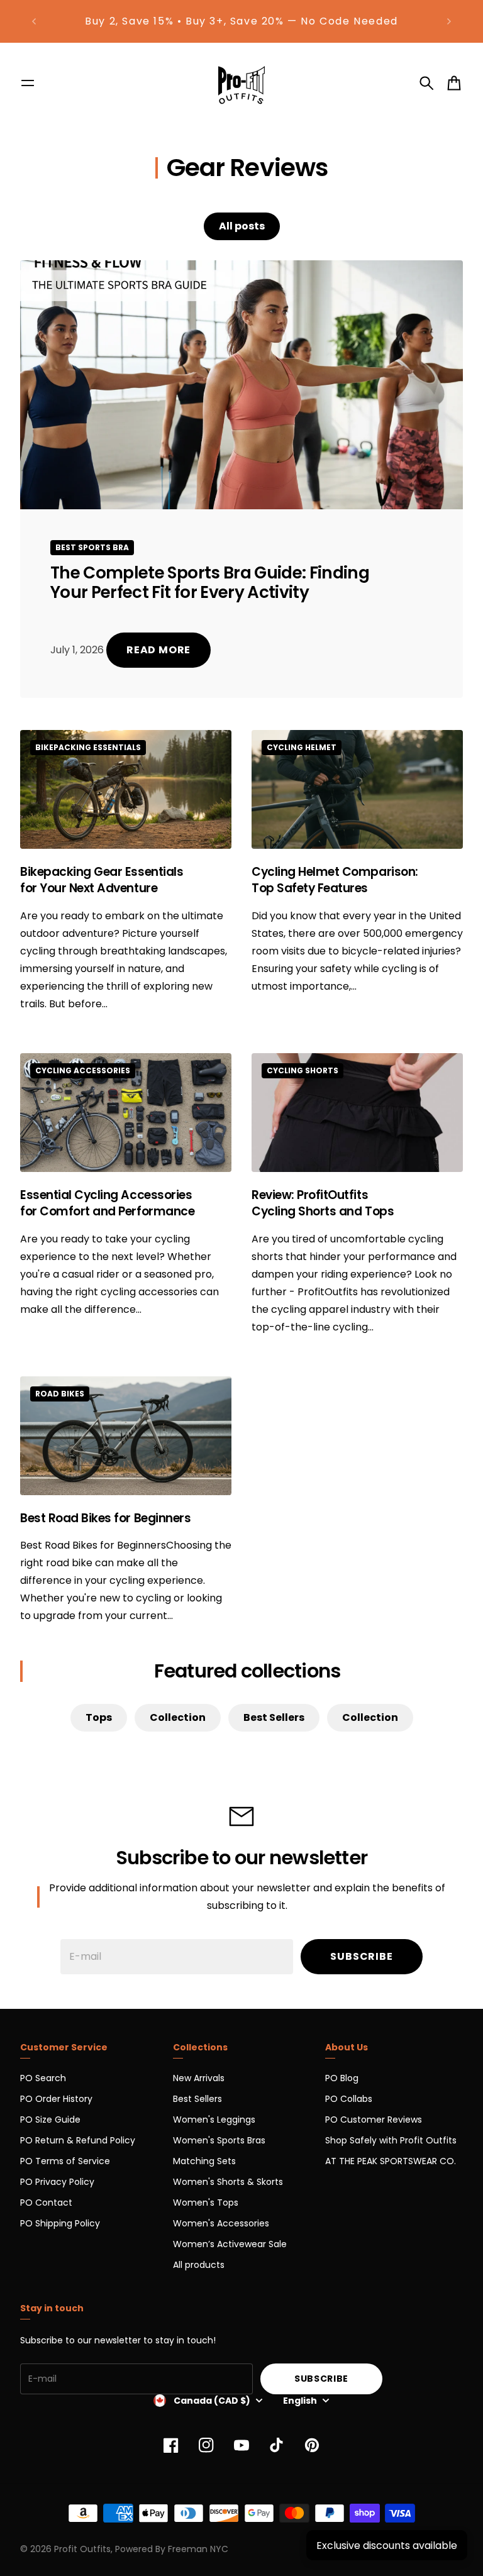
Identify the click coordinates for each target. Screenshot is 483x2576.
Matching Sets (204, 2161)
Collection (178, 1717)
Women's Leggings (214, 2120)
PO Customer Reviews (374, 2120)
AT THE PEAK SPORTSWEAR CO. (391, 2161)
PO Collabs (349, 2099)
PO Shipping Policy (60, 2223)
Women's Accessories (221, 2223)
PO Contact (46, 2203)
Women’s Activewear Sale (230, 2244)
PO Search (43, 2078)
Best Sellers (274, 1717)
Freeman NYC (198, 2549)
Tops (99, 1717)
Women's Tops (206, 2203)
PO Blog (342, 2078)
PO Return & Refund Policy (78, 2140)
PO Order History (56, 2099)
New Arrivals (199, 2078)
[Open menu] (28, 83)
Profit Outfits (82, 2549)
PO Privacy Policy (57, 2182)
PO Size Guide (50, 2120)
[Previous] (34, 21)
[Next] (449, 21)
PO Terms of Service (65, 2161)
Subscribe (361, 1956)
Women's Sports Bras (219, 2140)
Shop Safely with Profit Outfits (391, 2140)
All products (199, 2265)
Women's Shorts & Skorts (228, 2182)
